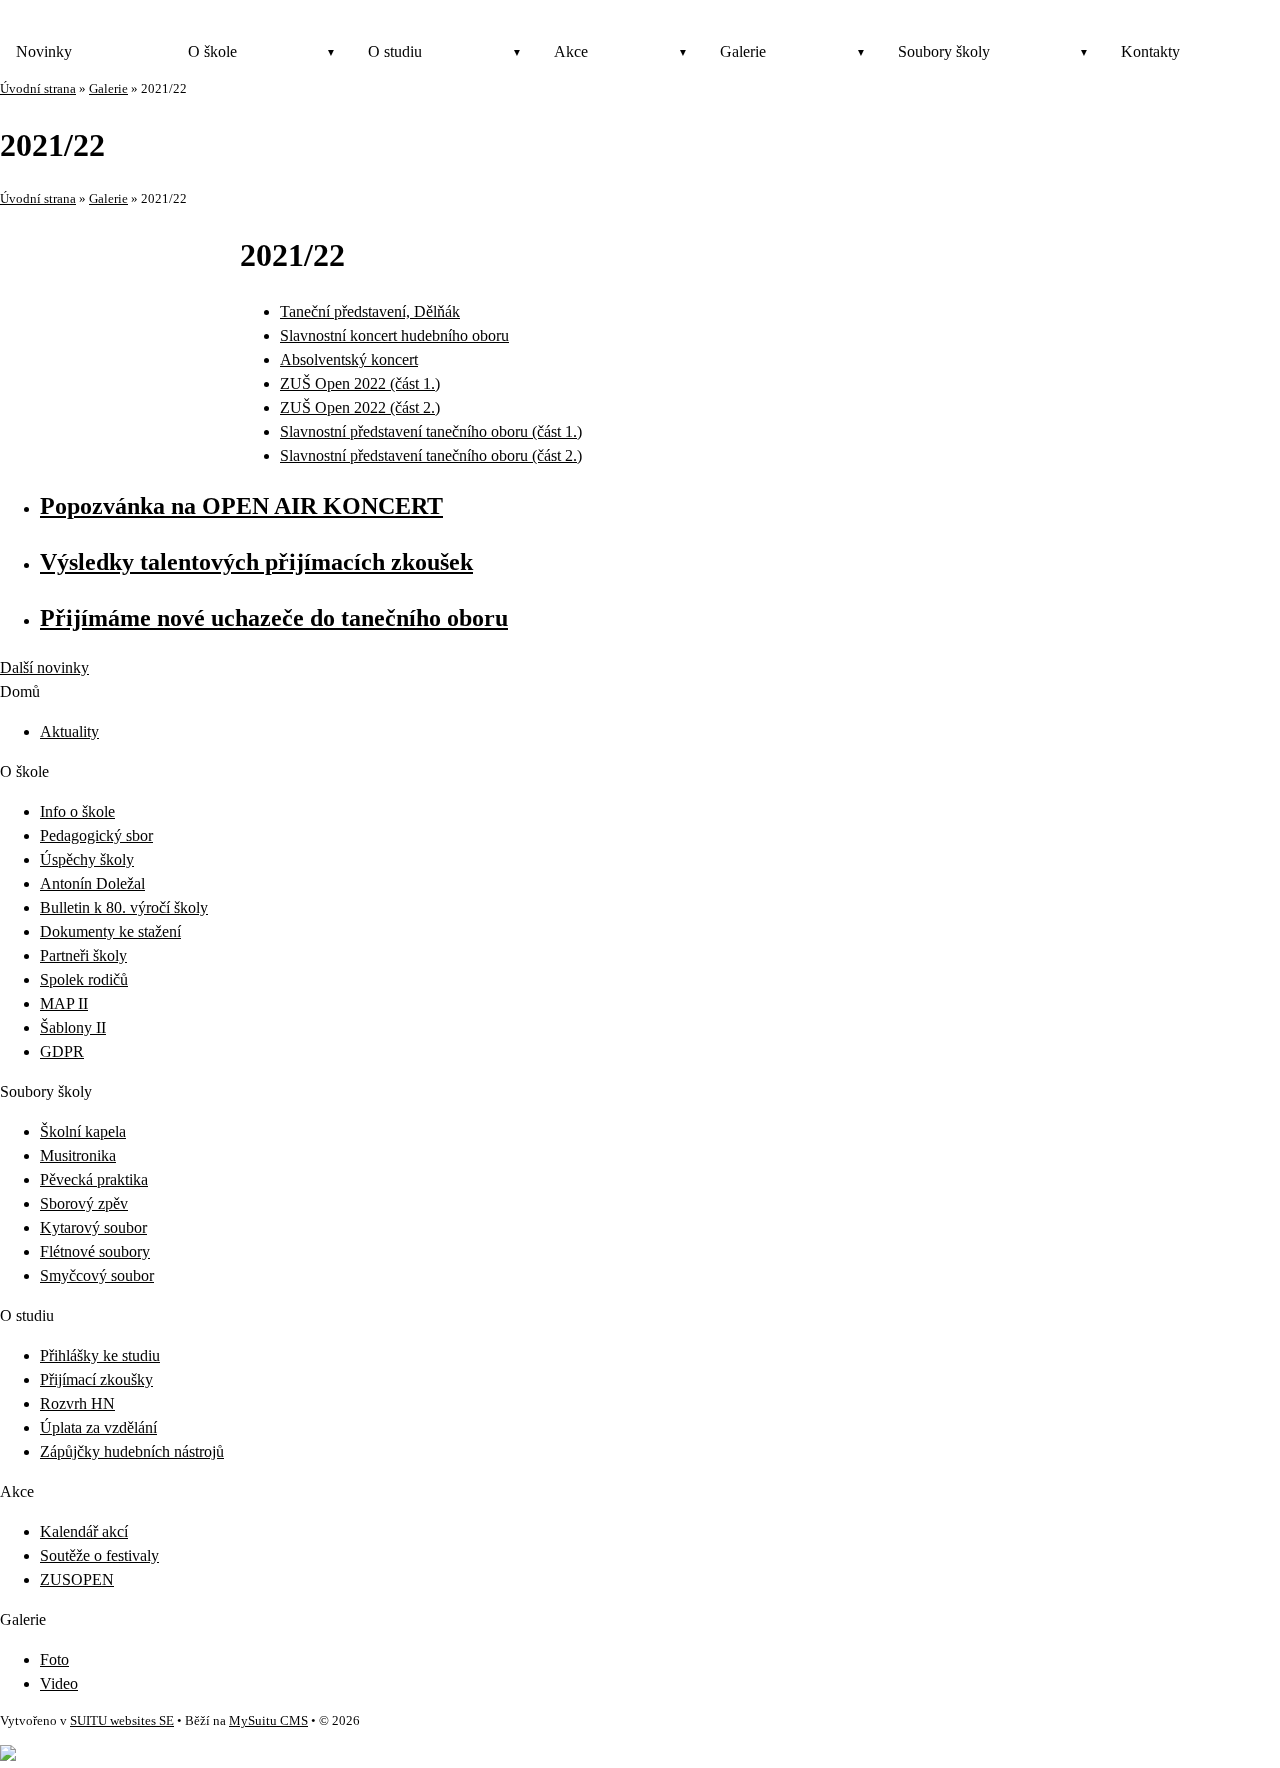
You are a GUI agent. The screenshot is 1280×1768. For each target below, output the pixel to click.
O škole (212, 51)
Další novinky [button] (44, 667)
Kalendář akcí (84, 1531)
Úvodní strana (38, 89)
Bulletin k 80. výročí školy (124, 907)
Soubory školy (944, 51)
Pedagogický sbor (96, 835)
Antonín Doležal (92, 883)
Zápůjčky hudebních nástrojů (132, 1451)
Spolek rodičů (84, 979)
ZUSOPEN (77, 1579)
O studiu (395, 51)
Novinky (44, 51)
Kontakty (1150, 51)
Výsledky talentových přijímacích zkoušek (256, 562)
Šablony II (73, 1027)
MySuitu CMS (268, 1721)
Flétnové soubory (95, 1251)
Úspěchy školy (87, 859)
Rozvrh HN (77, 1403)
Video (59, 1683)
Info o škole (77, 811)
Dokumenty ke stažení (110, 931)
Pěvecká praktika (94, 1179)
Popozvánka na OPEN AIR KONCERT (241, 506)
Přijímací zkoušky (96, 1379)
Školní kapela (83, 1131)
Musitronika (78, 1155)
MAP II (64, 1003)
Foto (54, 1659)
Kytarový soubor (93, 1227)
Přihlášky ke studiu (100, 1355)
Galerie (743, 51)
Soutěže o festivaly (99, 1555)
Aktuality (69, 731)
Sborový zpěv (84, 1203)
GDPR (62, 1051)
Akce (571, 51)
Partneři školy (83, 955)
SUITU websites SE (122, 1721)
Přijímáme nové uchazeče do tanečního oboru (274, 618)
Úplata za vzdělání (98, 1427)
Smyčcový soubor (97, 1275)
